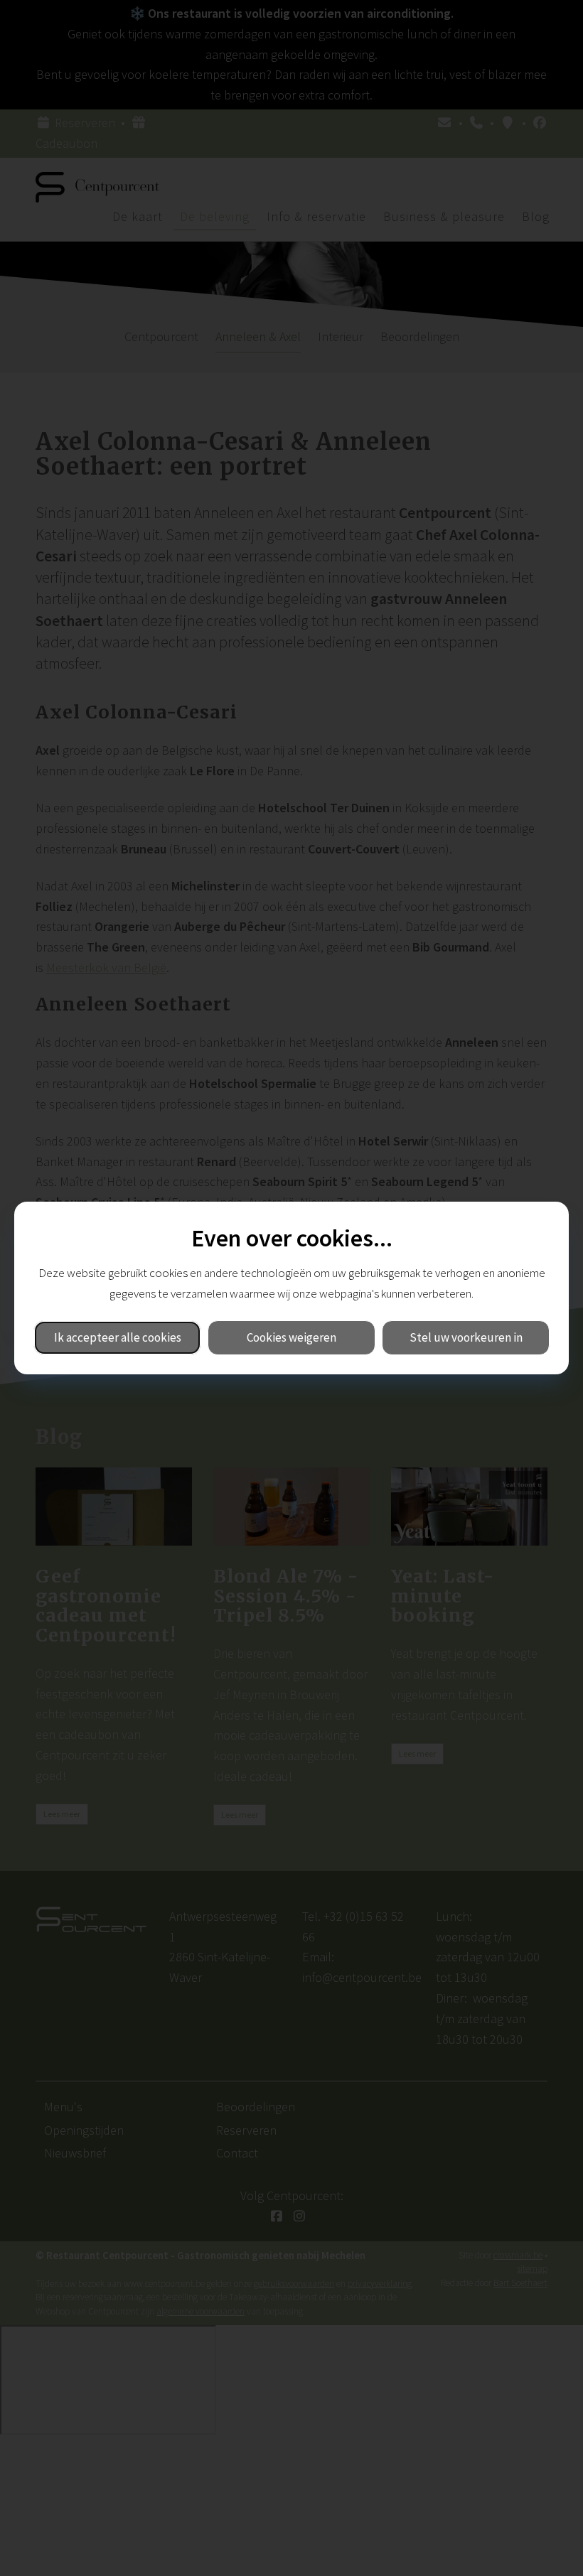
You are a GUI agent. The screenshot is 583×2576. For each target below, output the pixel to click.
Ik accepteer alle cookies (118, 1337)
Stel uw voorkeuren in (466, 1337)
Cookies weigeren (291, 1337)
